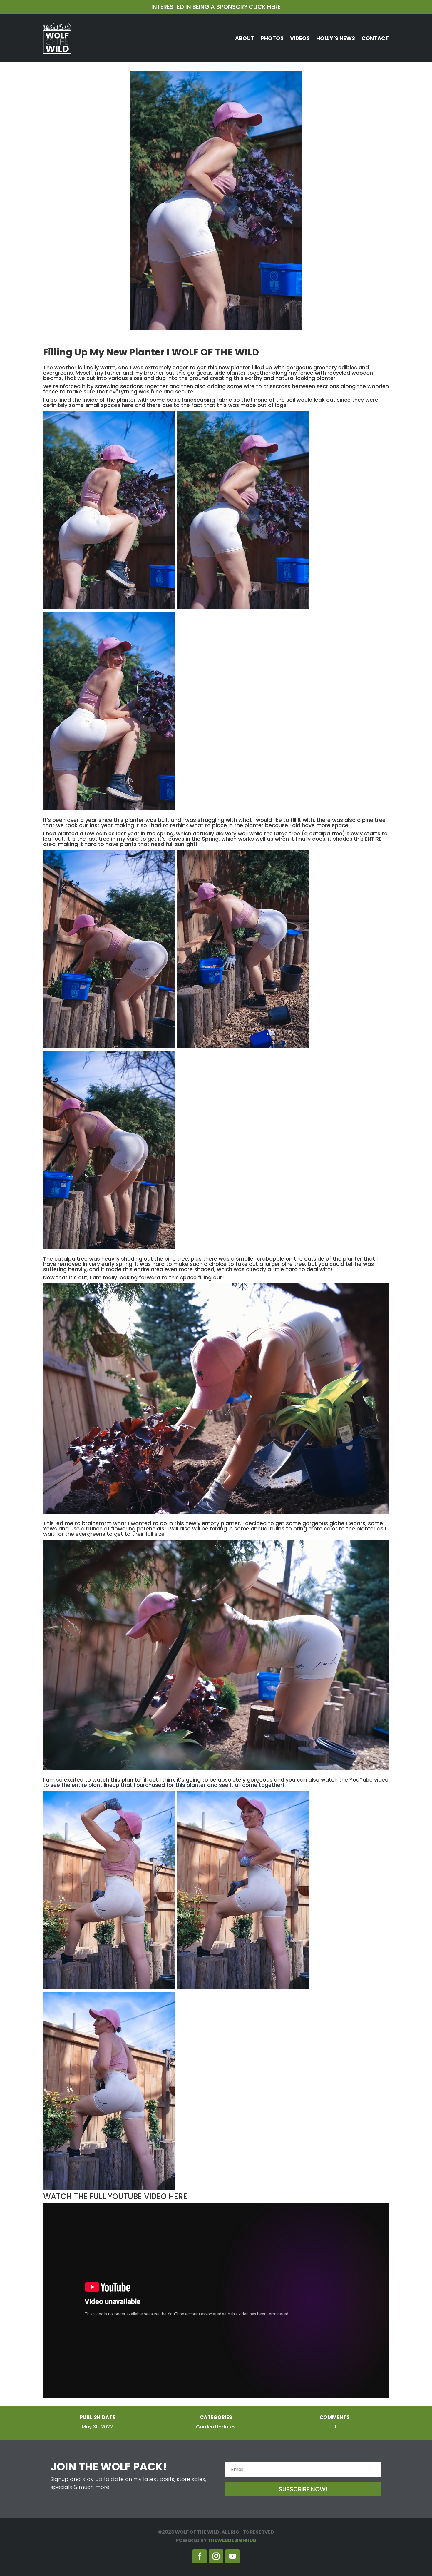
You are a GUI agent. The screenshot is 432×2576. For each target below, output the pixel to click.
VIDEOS (300, 38)
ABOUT (245, 38)
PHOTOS (272, 38)
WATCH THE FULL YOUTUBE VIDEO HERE (115, 2196)
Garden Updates (216, 2427)
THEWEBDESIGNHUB (232, 2540)
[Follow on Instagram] (216, 2556)
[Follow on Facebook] (200, 2556)
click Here (265, 7)
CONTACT (375, 38)
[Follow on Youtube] (232, 2556)
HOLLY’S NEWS (336, 38)
